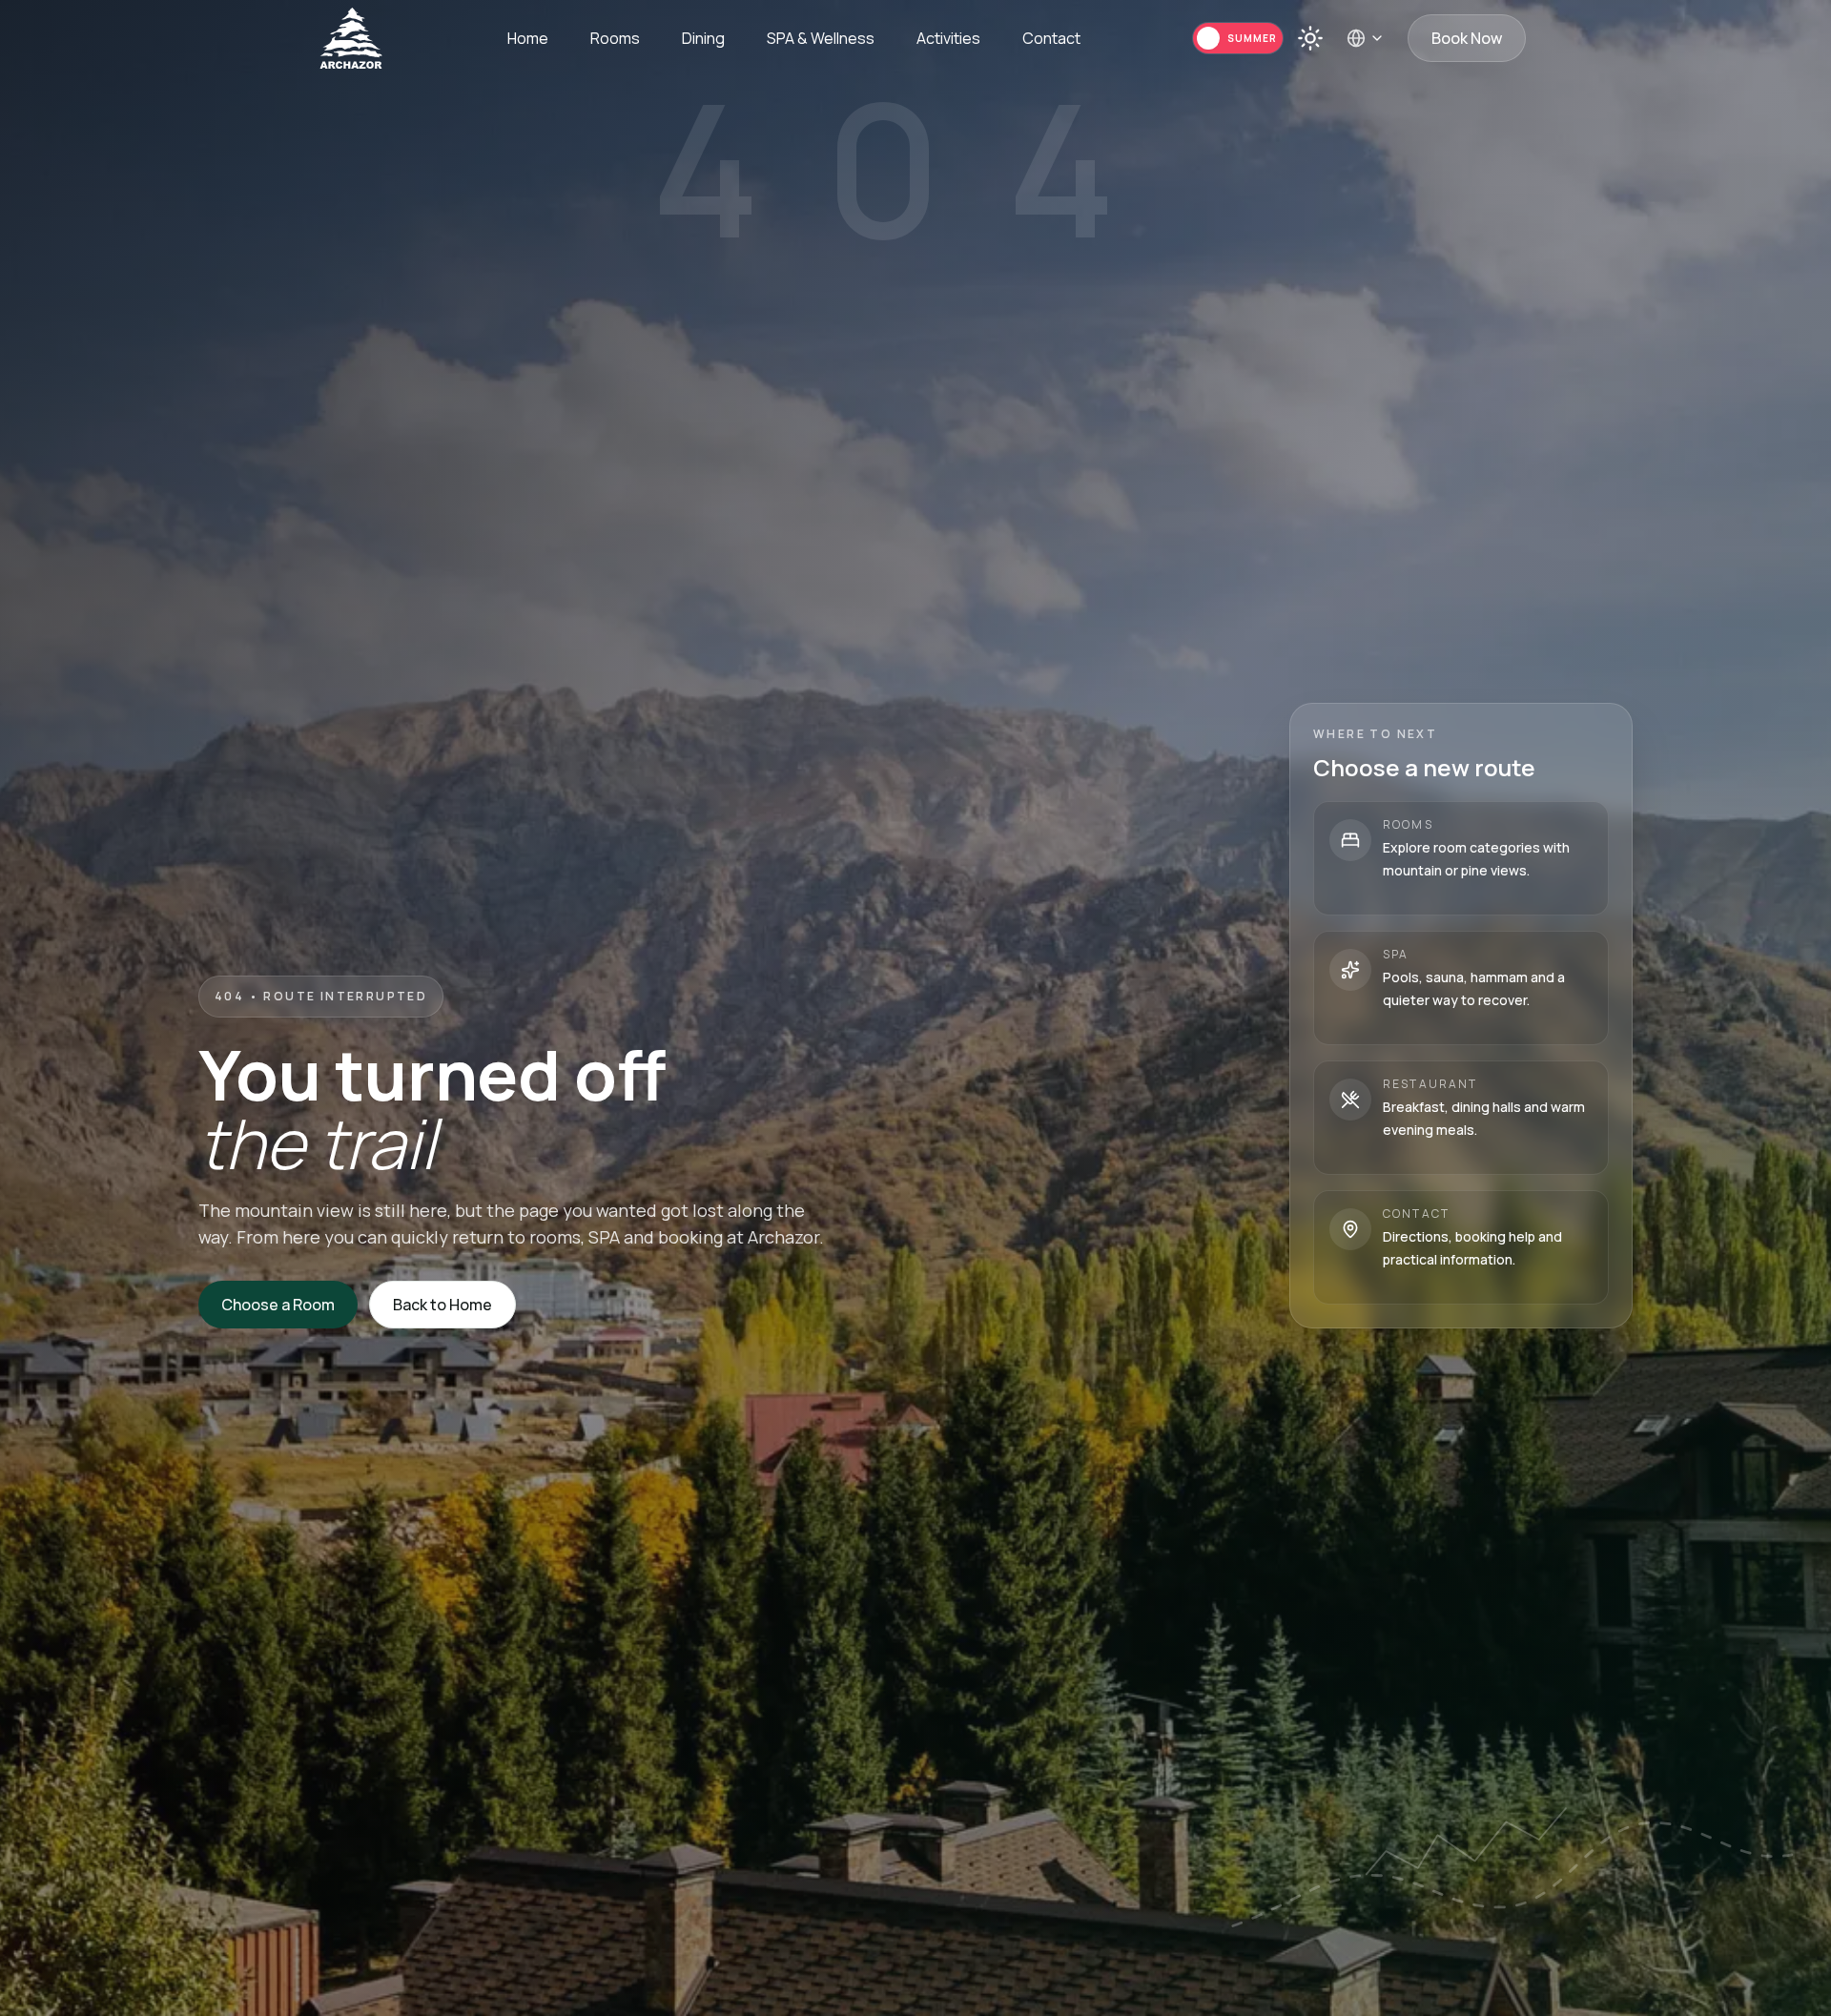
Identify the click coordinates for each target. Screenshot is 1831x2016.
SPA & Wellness (821, 38)
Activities (948, 38)
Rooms (615, 38)
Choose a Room (278, 1305)
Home (528, 38)
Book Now (1467, 38)
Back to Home (442, 1305)
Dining (703, 38)
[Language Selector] (1366, 38)
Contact (1051, 38)
